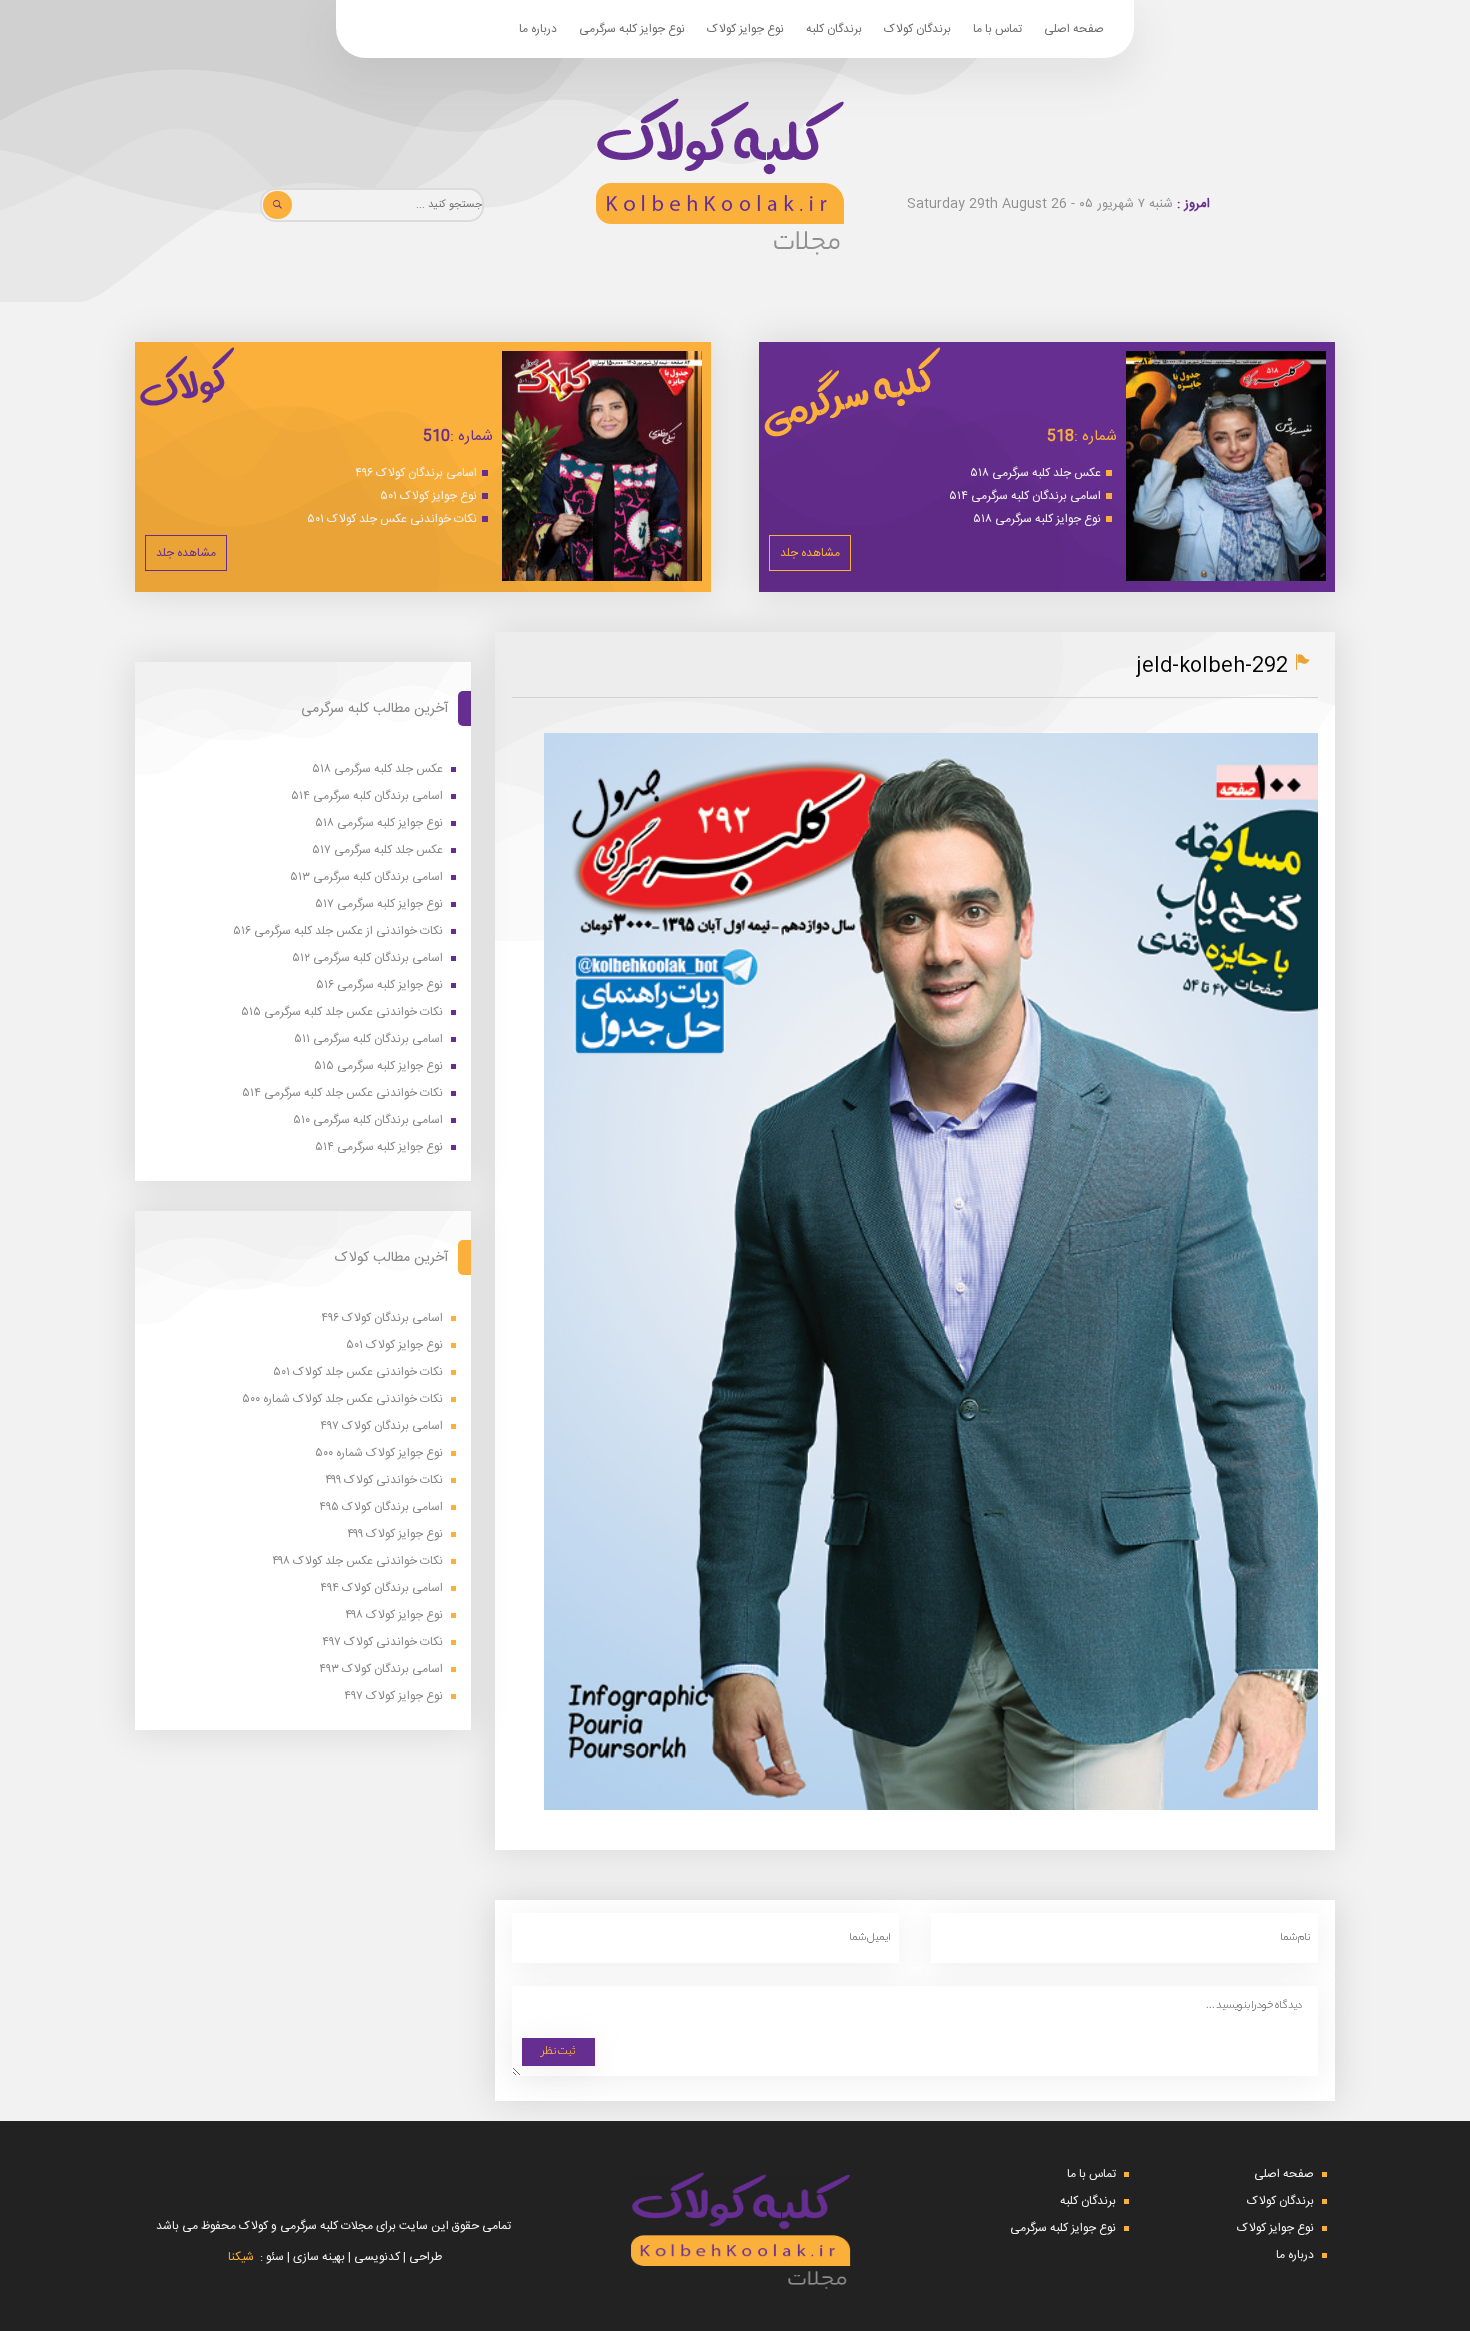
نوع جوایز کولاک (745, 29)
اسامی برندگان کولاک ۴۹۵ (381, 1507)
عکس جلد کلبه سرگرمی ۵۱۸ (1035, 473)
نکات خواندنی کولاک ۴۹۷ (382, 1642)
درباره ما (538, 29)
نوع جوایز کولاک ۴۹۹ (395, 1534)
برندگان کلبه (834, 29)
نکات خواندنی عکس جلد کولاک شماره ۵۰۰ (342, 1399)
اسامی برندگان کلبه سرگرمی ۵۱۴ (1025, 496)
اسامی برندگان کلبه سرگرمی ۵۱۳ (366, 877)
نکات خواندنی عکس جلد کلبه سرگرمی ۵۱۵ (342, 1012)
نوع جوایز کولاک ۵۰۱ (428, 496)
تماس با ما (997, 29)
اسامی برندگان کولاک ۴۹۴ (381, 1588)
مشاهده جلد (810, 553)
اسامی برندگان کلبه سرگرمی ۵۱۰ (368, 1120)
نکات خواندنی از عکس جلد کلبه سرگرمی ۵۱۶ (338, 931)
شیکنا (241, 2257)
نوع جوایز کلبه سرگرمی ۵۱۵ (378, 1066)
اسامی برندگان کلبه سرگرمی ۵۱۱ (368, 1039)
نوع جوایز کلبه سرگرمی (632, 29)
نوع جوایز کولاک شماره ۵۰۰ (379, 1453)
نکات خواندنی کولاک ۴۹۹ (384, 1480)
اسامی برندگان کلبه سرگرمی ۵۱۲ (367, 958)
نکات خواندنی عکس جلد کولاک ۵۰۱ (392, 519)
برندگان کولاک (917, 29)
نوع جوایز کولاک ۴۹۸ (394, 1615)
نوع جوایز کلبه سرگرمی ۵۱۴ (379, 1147)
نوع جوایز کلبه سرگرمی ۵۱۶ (379, 985)
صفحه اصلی (1074, 29)
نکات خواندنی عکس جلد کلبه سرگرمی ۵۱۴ (342, 1093)
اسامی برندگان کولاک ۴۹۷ (381, 1426)
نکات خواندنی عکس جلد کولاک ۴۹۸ (357, 1561)
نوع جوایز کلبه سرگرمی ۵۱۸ (1037, 519)
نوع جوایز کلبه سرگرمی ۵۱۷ (379, 904)
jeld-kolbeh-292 (1212, 666)
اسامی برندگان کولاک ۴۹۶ (416, 473)
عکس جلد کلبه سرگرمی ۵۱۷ (377, 850)
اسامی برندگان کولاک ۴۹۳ (381, 1669)
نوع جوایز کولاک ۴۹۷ (393, 1696)
